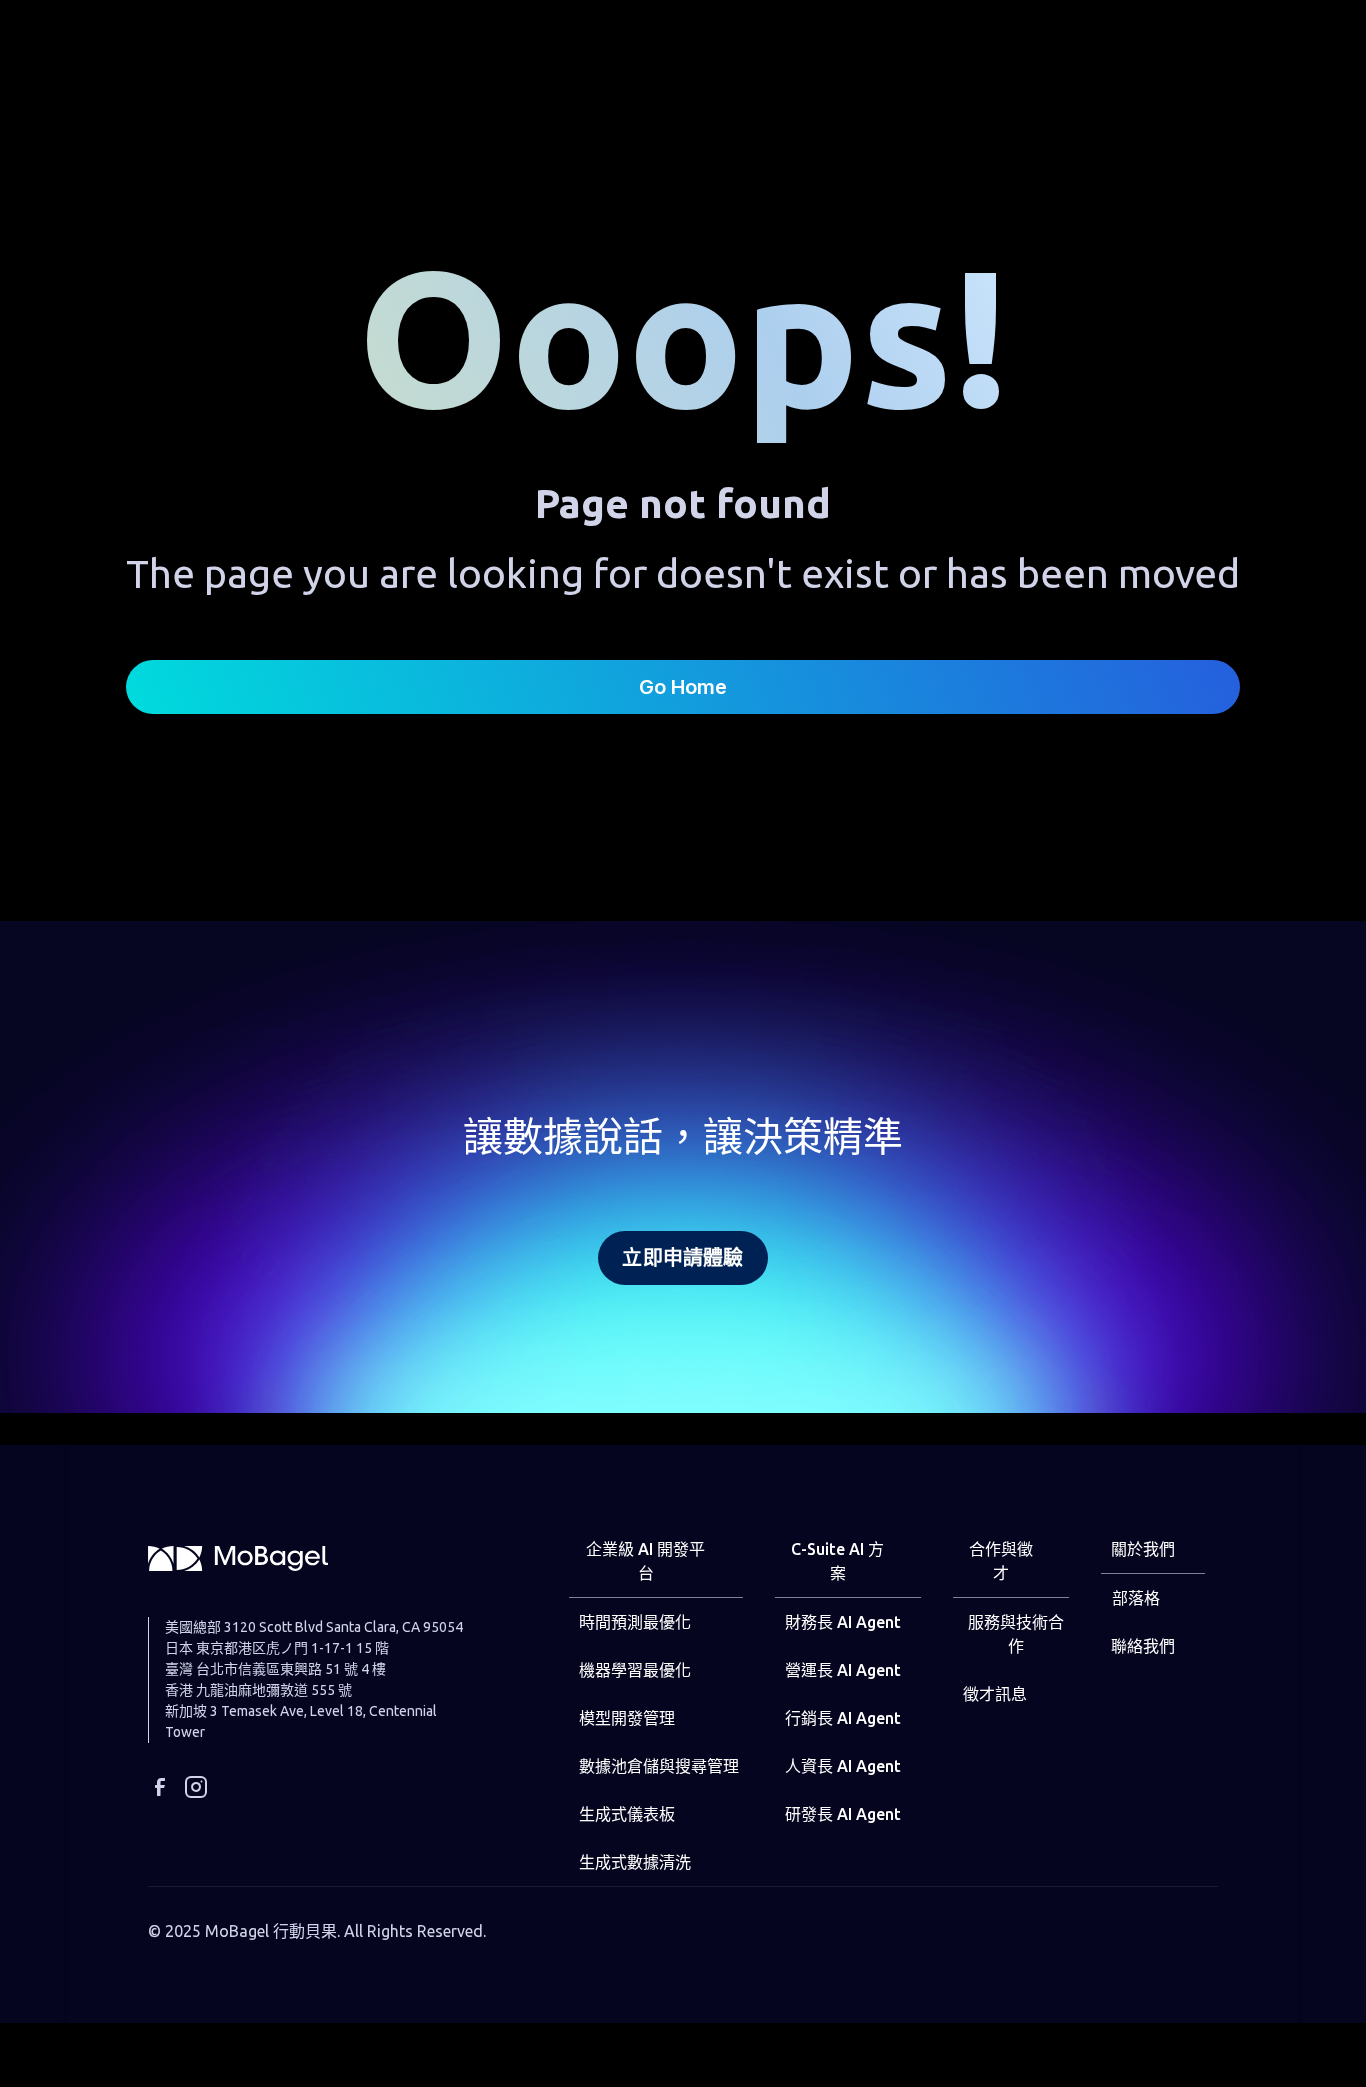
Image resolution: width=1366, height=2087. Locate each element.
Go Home (683, 687)
